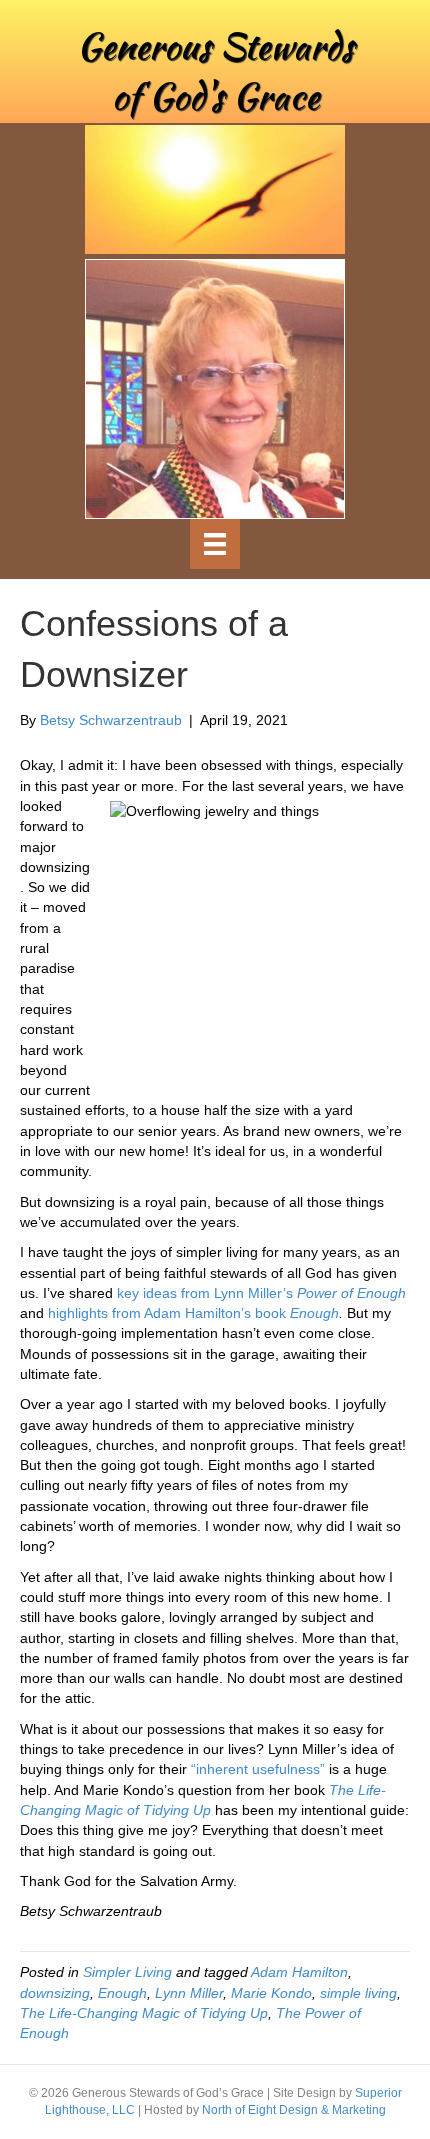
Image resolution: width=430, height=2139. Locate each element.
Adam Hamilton (299, 1972)
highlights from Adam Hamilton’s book (193, 1313)
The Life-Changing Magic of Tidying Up (144, 2013)
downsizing (55, 1993)
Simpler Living (127, 1972)
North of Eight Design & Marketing (294, 2110)
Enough (122, 1993)
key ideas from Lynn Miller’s (261, 1293)
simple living (358, 1993)
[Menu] (215, 544)
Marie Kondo (271, 1993)
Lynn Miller (189, 1993)
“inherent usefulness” (258, 1769)
